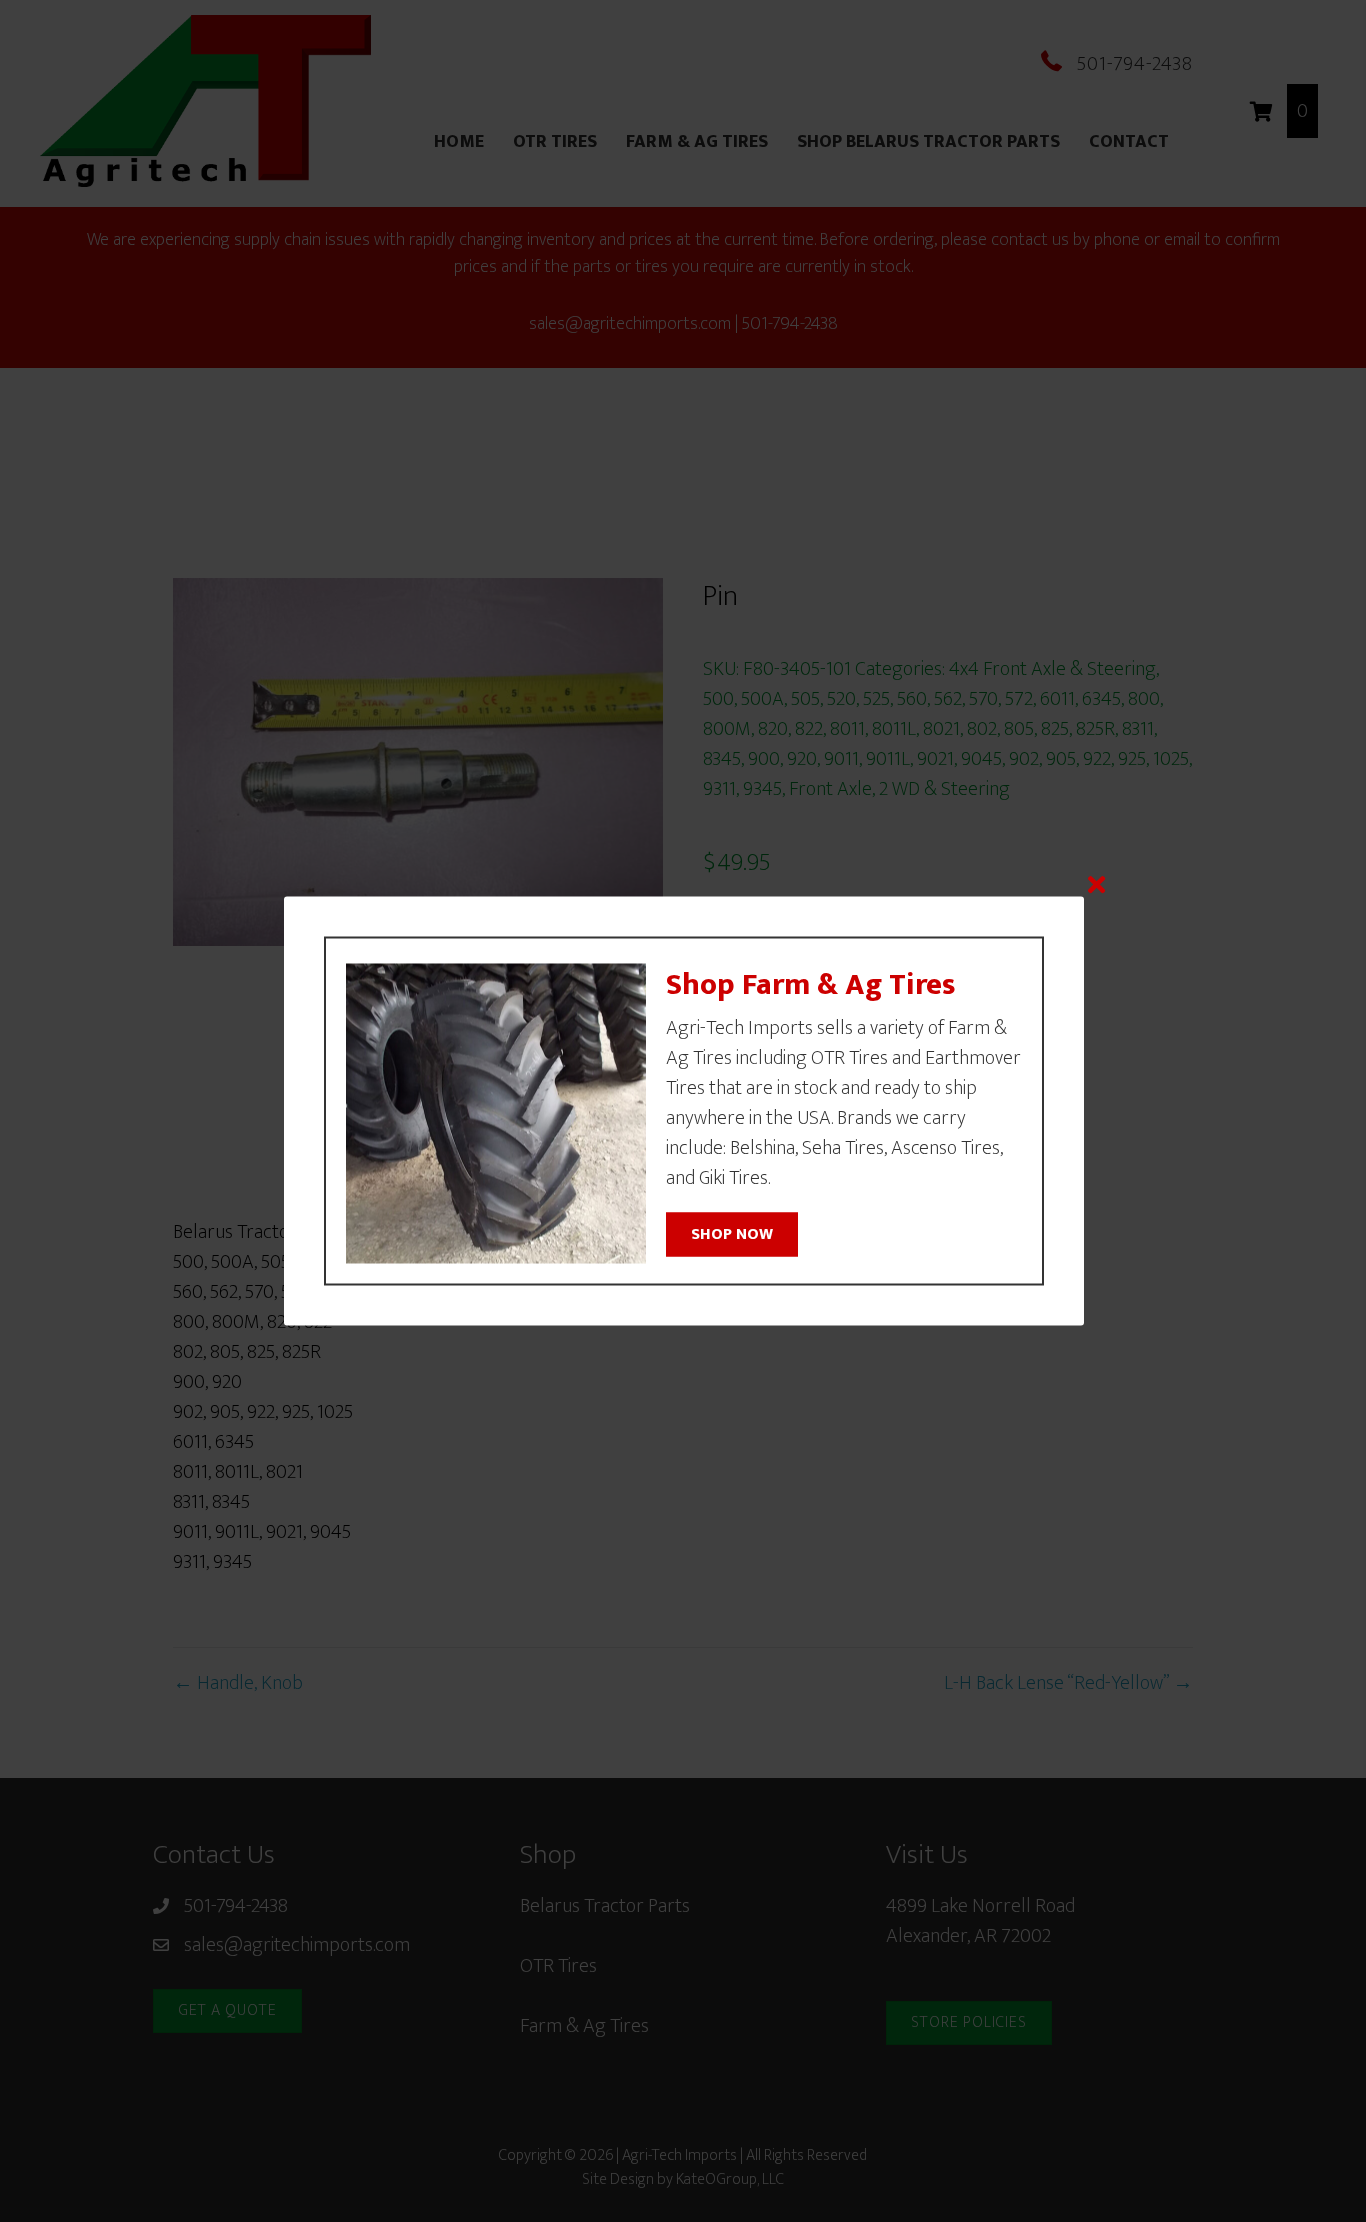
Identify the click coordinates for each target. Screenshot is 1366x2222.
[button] (732, 1234)
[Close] (1096, 884)
